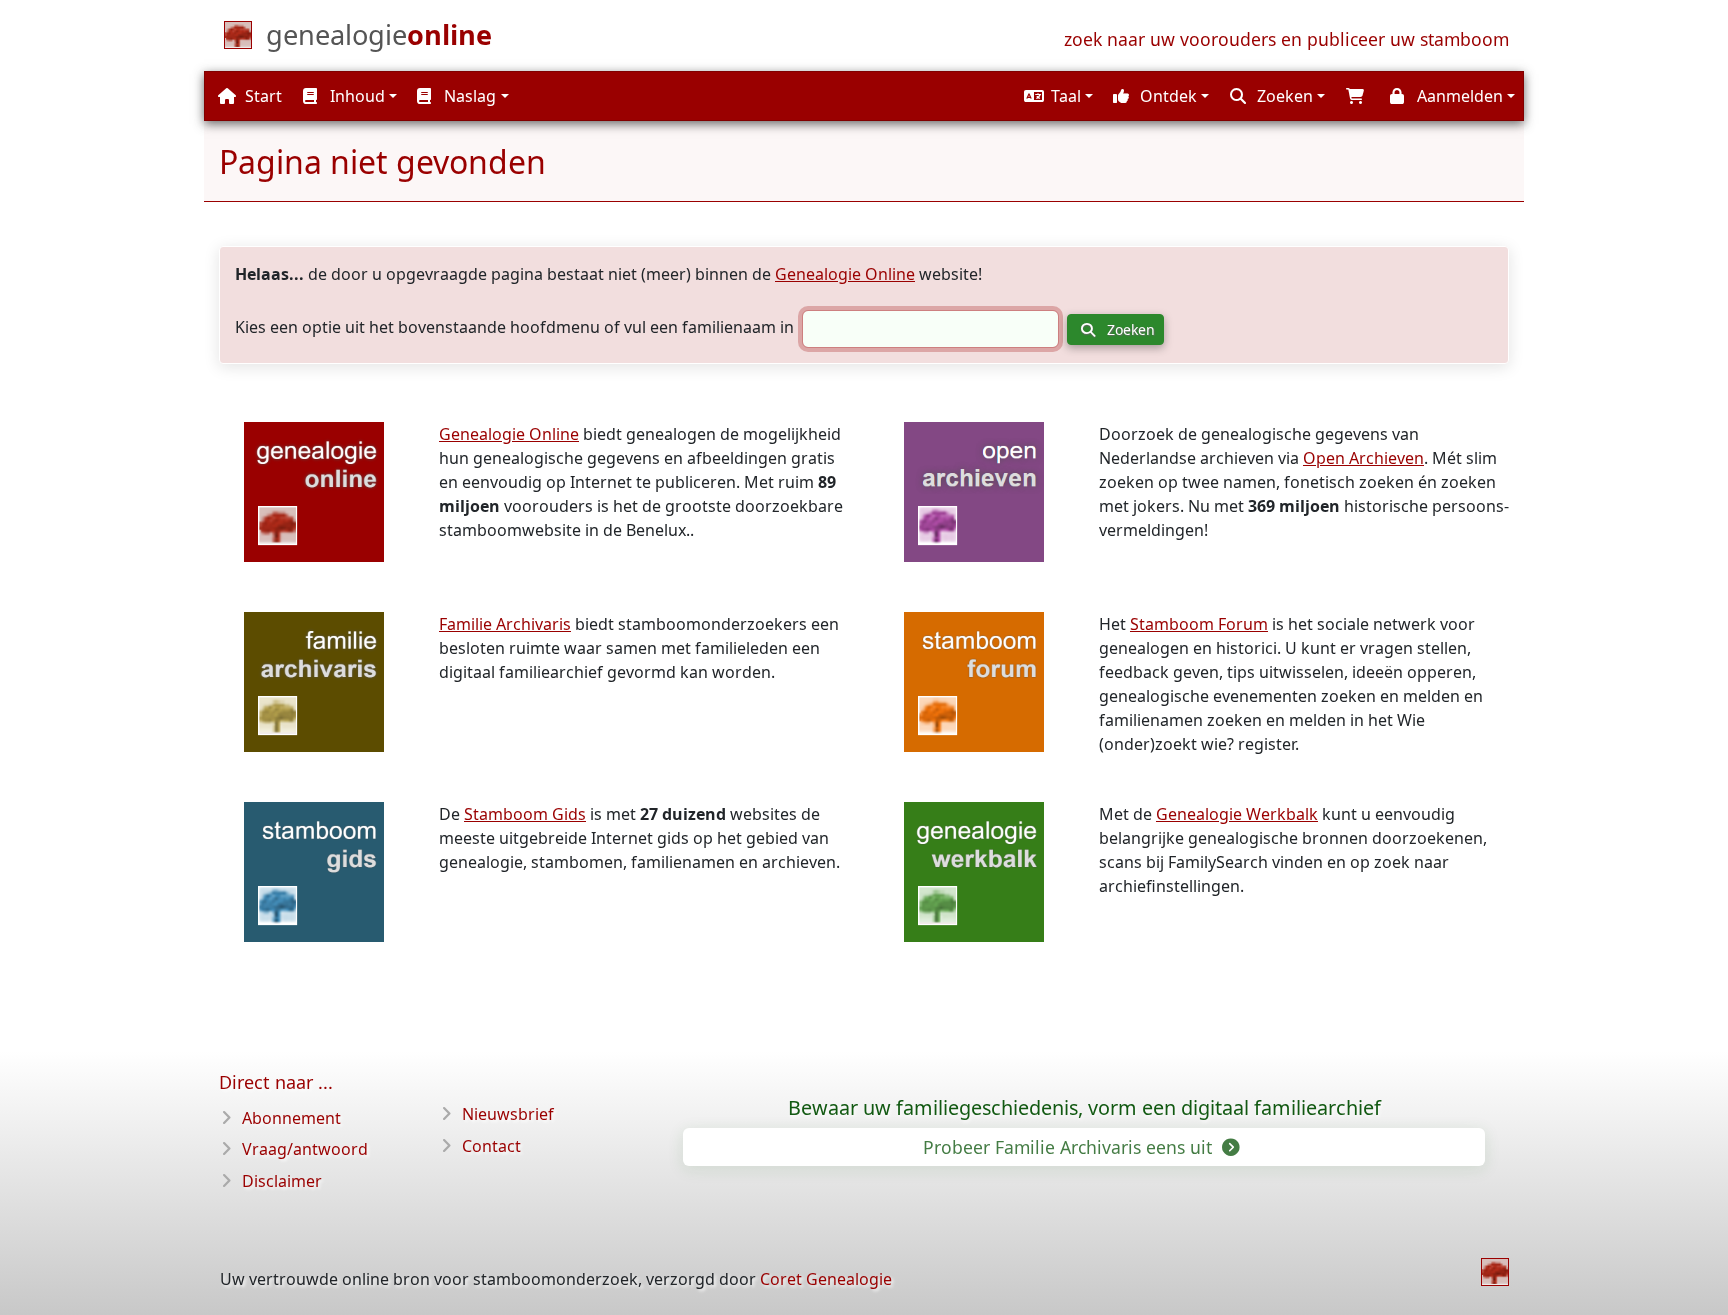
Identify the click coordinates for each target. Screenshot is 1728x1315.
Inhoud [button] (355, 96)
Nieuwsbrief (508, 1114)
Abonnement (291, 1118)
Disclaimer (282, 1181)
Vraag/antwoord (305, 1149)
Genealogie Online (845, 274)
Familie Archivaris (505, 624)
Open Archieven (1363, 458)
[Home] (1495, 1272)
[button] (1056, 96)
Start (261, 96)
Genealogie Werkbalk (1237, 814)
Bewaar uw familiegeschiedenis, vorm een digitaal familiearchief (1084, 1108)
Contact (491, 1146)
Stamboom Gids (525, 814)
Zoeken (1129, 329)
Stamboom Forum (1199, 624)
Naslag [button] (468, 96)
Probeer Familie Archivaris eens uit (1070, 1147)
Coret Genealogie (826, 1279)
